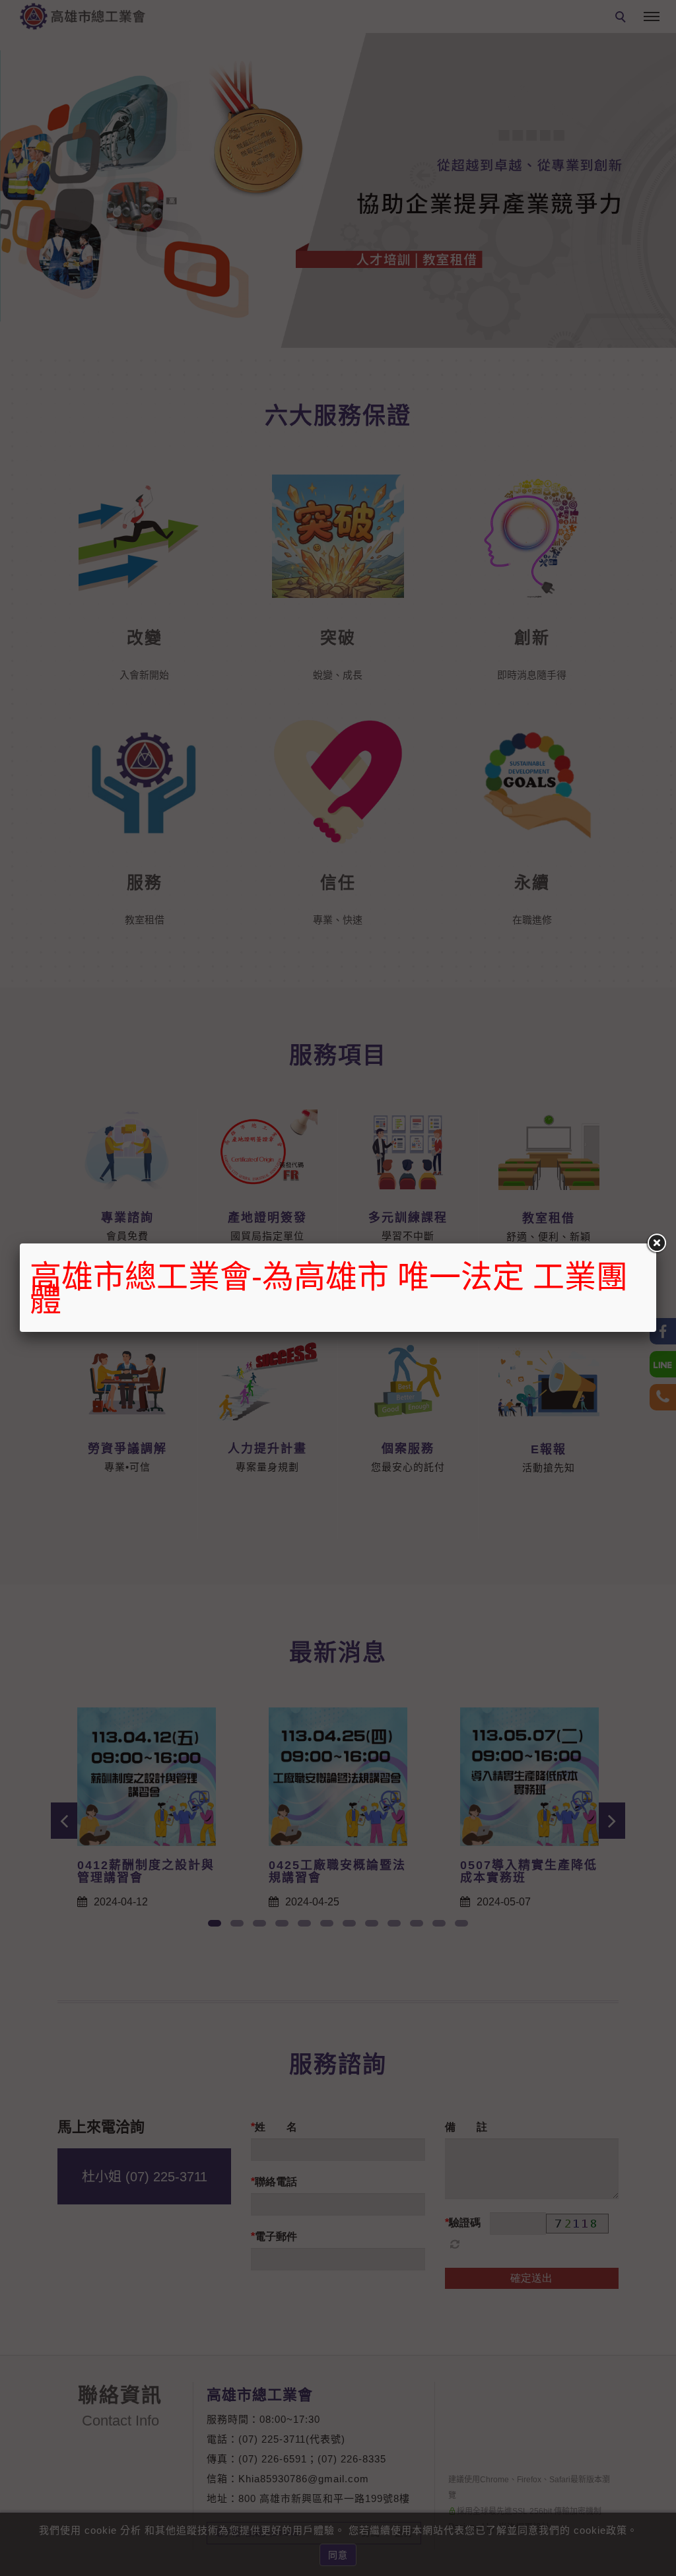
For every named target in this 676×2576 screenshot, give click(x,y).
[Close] (656, 1243)
